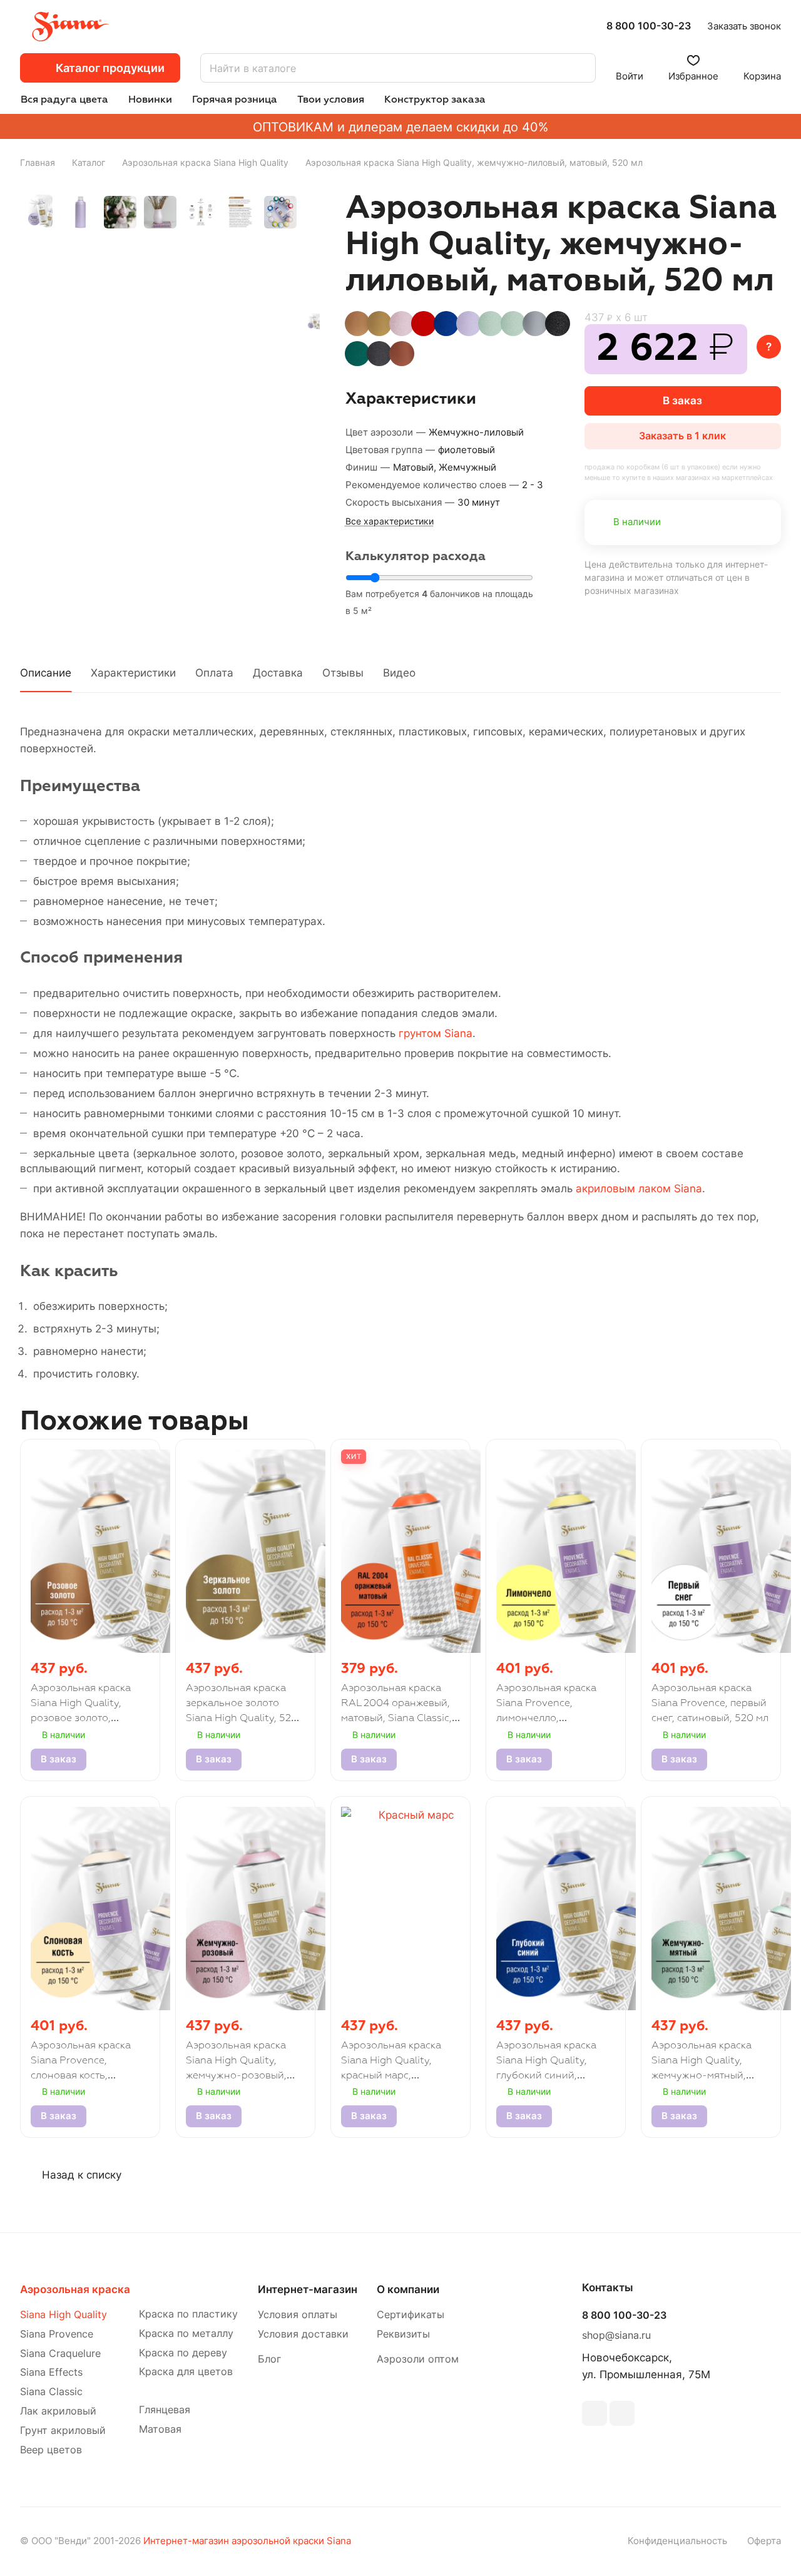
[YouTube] (622, 2413)
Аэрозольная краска (75, 2289)
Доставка (278, 673)
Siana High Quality (64, 2315)
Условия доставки (303, 2334)
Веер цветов (51, 2450)
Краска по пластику (188, 2314)
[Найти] (580, 68)
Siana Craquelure (60, 2354)
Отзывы (343, 673)
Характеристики (133, 673)
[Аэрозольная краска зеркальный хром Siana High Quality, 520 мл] (535, 324)
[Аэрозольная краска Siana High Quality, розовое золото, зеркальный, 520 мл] (357, 324)
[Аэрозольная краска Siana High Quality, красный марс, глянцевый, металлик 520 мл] (424, 324)
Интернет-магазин (308, 2289)
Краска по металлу (186, 2333)
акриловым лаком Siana (639, 1188)
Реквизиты (403, 2334)
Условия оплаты (298, 2315)
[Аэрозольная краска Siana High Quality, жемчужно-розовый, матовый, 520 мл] (402, 324)
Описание (46, 673)
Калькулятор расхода (416, 556)
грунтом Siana (436, 1033)
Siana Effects (51, 2372)
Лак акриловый (58, 2411)
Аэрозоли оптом (418, 2359)
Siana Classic (51, 2392)
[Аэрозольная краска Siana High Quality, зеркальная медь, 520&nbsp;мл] (402, 354)
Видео (399, 673)
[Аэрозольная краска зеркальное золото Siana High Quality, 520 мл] (379, 324)
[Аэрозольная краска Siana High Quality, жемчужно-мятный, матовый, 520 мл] (491, 324)
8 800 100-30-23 (649, 26)
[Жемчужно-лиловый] (314, 321)
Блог (269, 2359)
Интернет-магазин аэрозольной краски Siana (247, 2541)
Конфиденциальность (677, 2541)
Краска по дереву (183, 2353)
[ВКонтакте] (594, 2413)
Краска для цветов (186, 2372)
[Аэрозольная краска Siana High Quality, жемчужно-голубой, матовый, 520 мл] (513, 324)
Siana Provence (57, 2334)
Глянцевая (165, 2410)
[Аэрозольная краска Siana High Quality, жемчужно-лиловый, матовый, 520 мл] (469, 324)
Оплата (214, 673)
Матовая (160, 2429)
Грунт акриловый (63, 2430)
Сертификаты (411, 2315)
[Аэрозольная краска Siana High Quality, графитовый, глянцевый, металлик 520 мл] (379, 354)
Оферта (764, 2541)
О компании (408, 2289)
